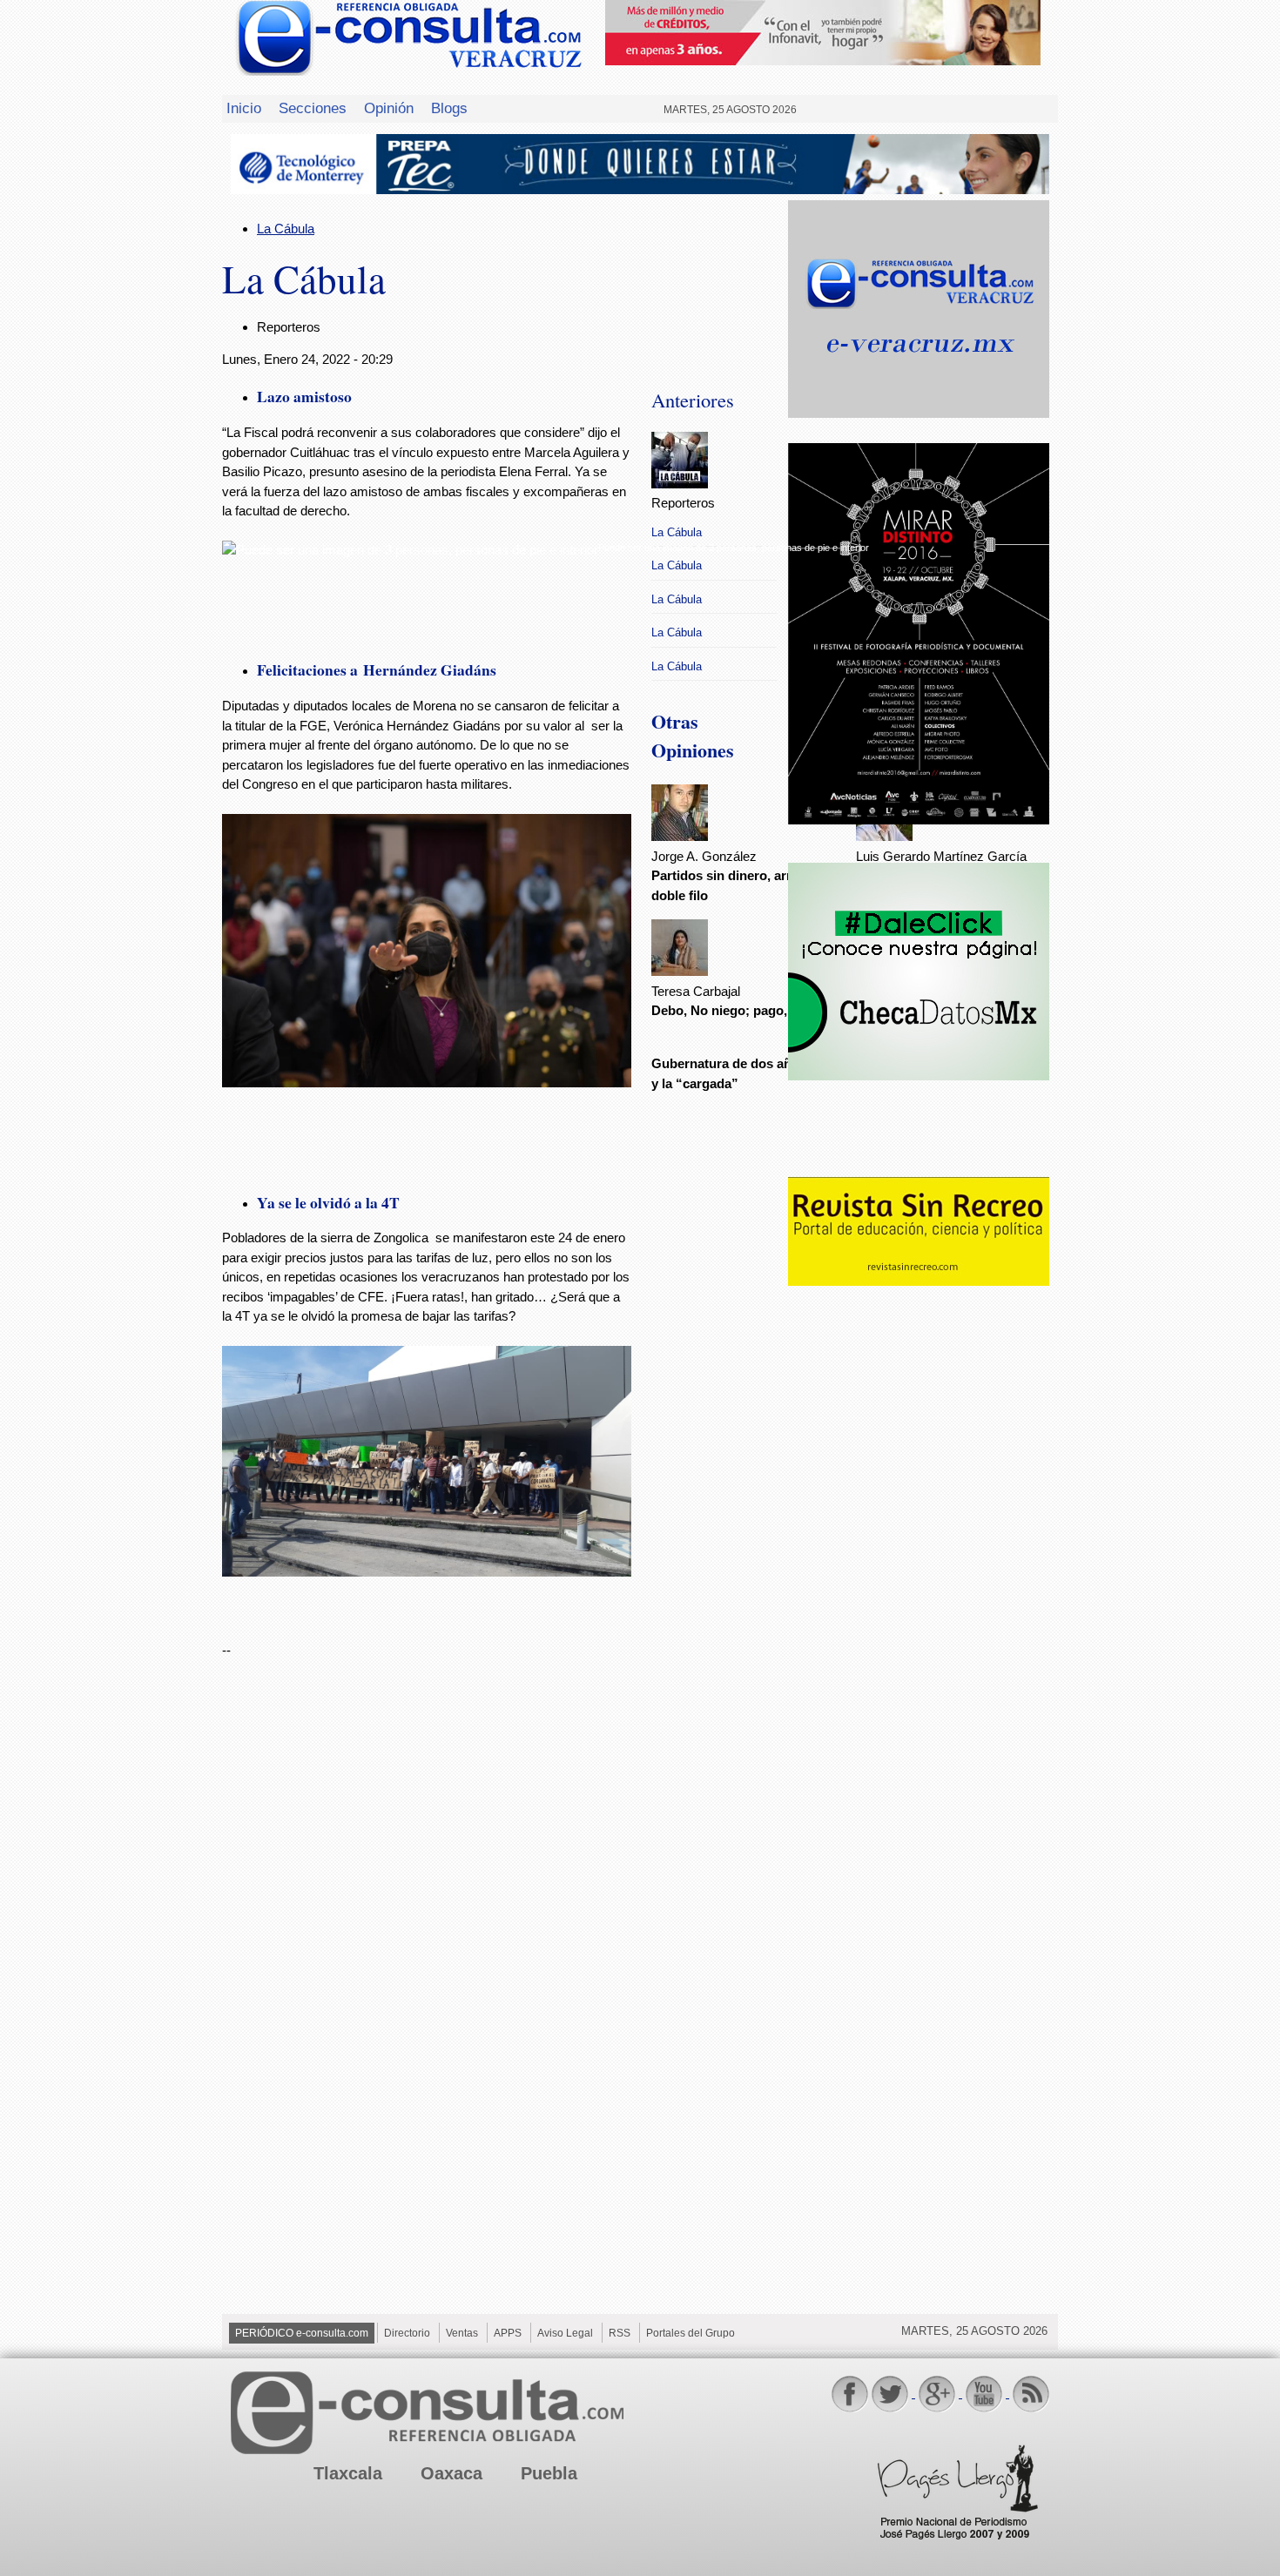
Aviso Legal (565, 2333)
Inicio (244, 108)
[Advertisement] (919, 1572)
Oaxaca (451, 2473)
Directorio (407, 2333)
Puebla (549, 2473)
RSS (620, 2333)
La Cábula (286, 229)
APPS (508, 2333)
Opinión (389, 108)
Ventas (462, 2333)
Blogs (449, 108)
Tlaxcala (348, 2473)
